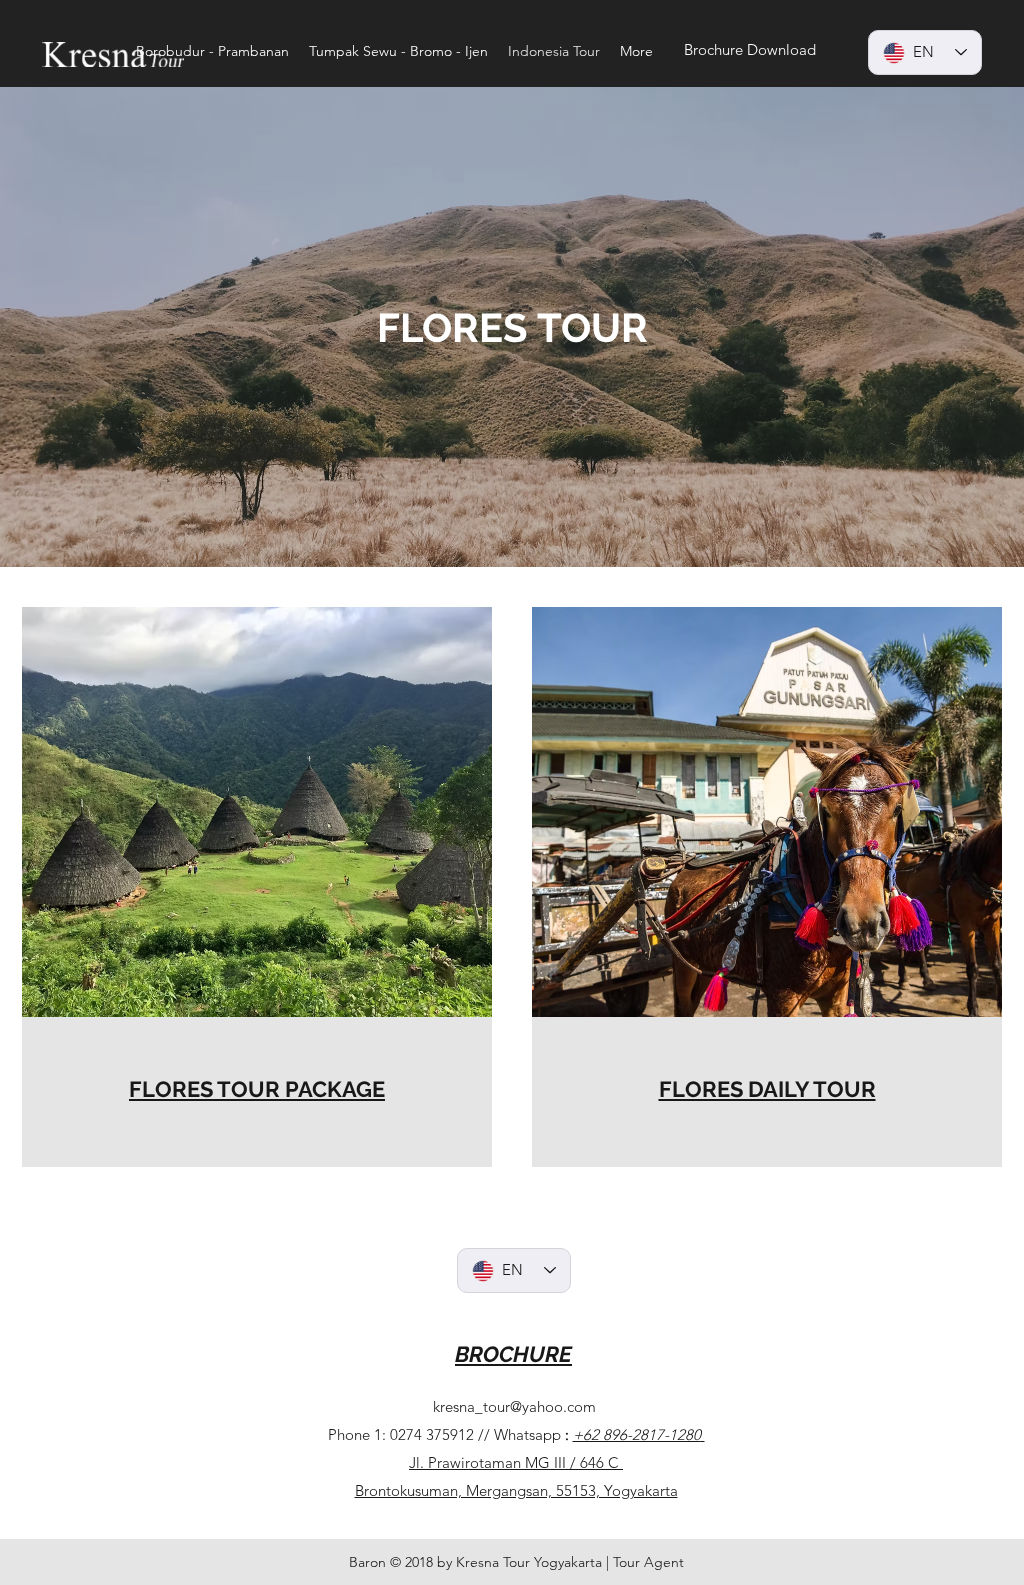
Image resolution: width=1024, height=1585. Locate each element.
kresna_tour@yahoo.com (514, 1406)
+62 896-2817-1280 (637, 1434)
